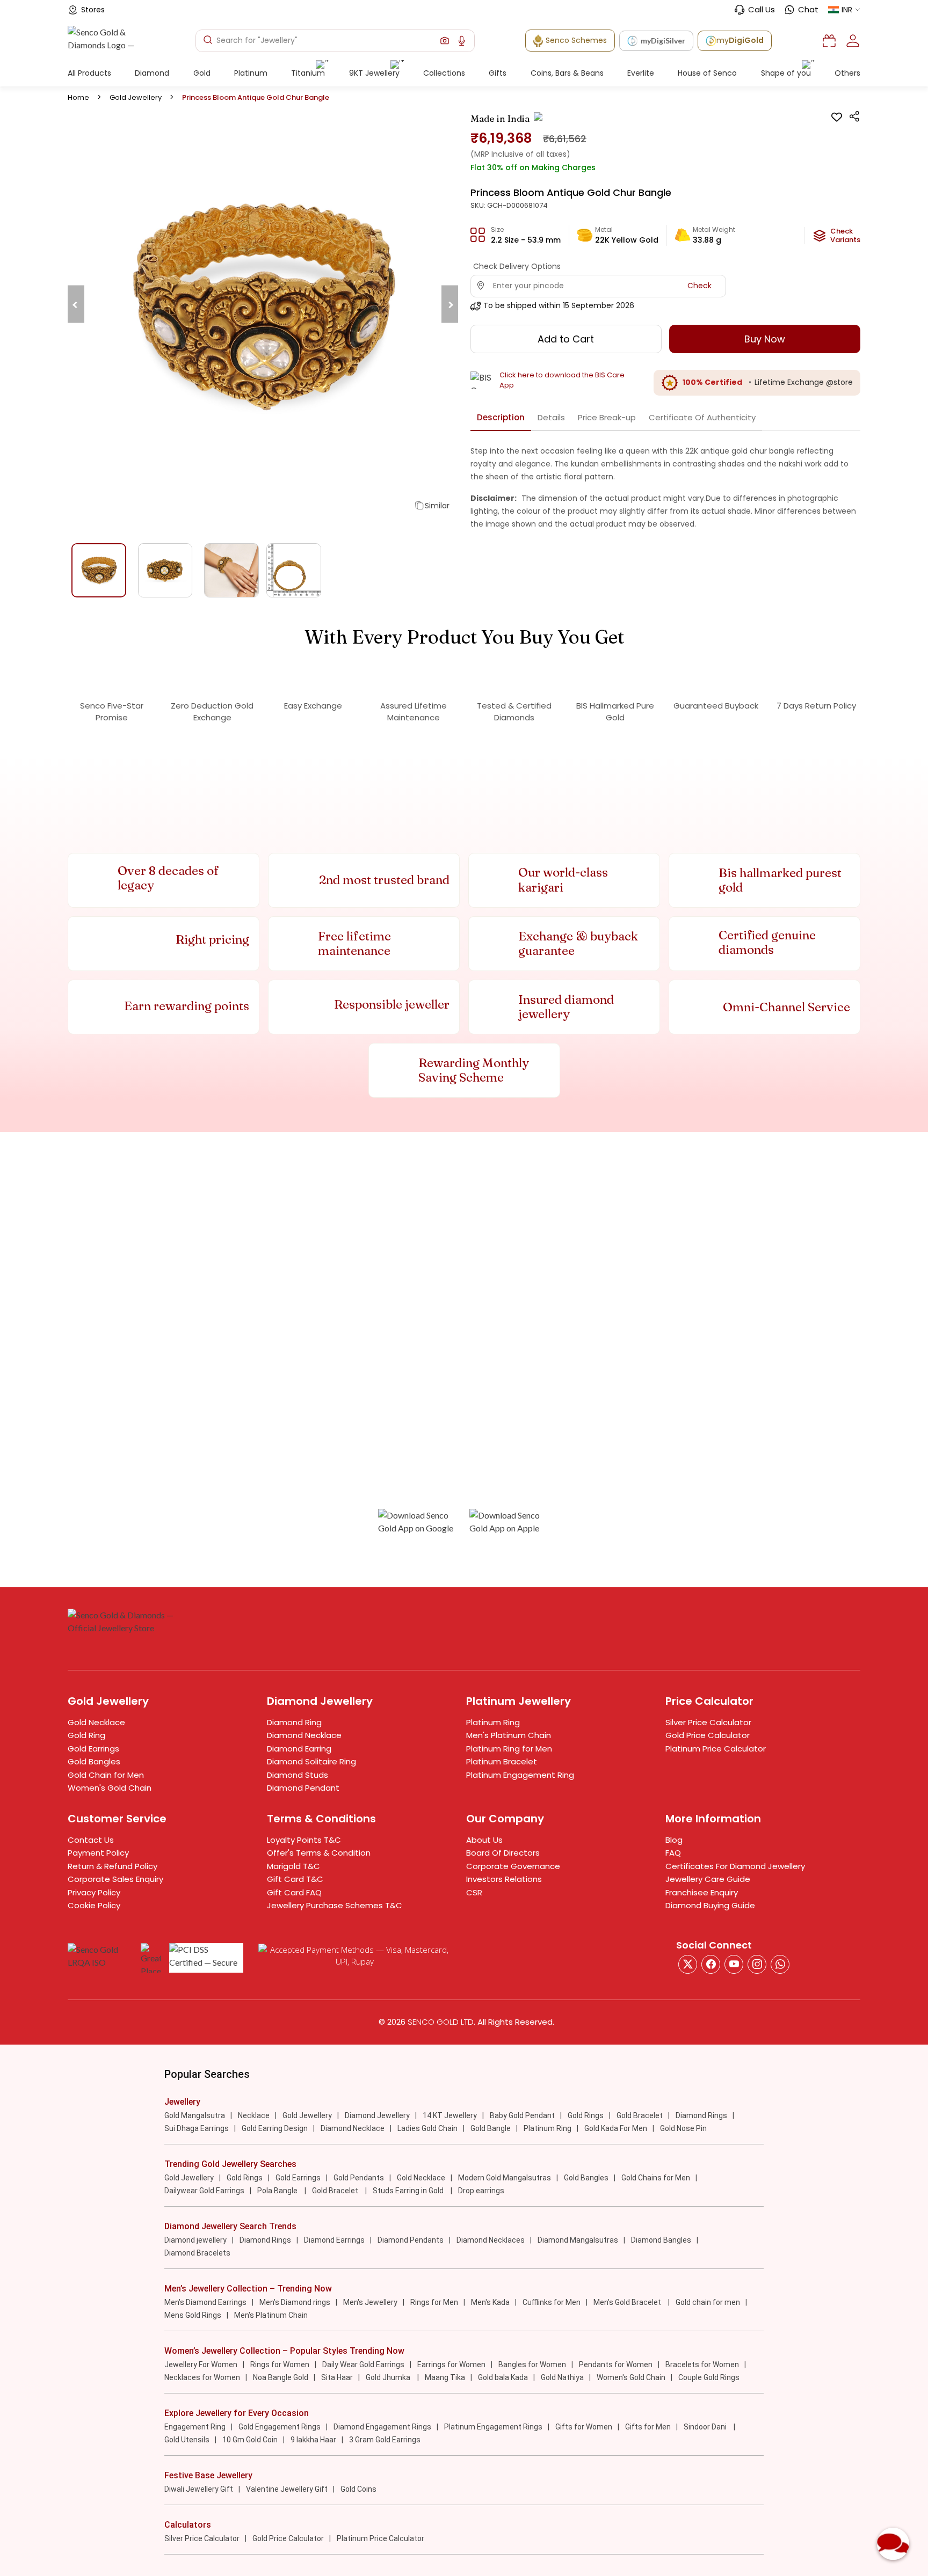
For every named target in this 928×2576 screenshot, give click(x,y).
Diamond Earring (299, 1749)
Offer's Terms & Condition (319, 1853)
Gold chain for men (708, 2302)
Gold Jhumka (389, 2377)
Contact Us (91, 1840)
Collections (444, 73)
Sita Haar (337, 2377)
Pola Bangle (278, 2191)
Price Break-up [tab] (607, 417)
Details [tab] (551, 417)
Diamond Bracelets (197, 2253)
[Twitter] (688, 1964)
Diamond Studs (298, 1775)
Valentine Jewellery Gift (287, 2489)
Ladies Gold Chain (427, 2128)
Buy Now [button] (765, 339)
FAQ (673, 1853)
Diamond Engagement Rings (382, 2427)
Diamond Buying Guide (710, 1905)
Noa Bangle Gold (281, 2377)
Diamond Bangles (661, 2240)
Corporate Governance (513, 1866)
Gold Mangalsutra (195, 2115)
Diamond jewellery (195, 2240)
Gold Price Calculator (708, 1735)
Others (847, 73)
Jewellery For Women (201, 2365)
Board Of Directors (503, 1853)
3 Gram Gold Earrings (385, 2440)
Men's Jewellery (370, 2302)
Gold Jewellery (136, 97)
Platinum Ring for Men (509, 1749)
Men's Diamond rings (295, 2302)
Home (78, 97)
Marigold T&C (293, 1866)
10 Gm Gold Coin (250, 2440)
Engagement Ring (195, 2427)
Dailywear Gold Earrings (204, 2191)
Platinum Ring (493, 1722)
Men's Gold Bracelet (628, 2302)
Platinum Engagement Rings (493, 2427)
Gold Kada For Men (616, 2128)
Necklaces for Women (202, 2377)
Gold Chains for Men (656, 2178)
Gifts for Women (584, 2427)
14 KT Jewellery (450, 2115)
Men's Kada (490, 2302)
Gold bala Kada (503, 2377)
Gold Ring (86, 1735)
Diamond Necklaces (491, 2240)
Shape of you (786, 73)
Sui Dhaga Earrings (197, 2128)
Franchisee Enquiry (702, 1892)
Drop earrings (481, 2191)
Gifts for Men (648, 2427)
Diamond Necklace (304, 1735)
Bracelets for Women (702, 2365)
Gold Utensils (187, 2440)
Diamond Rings (701, 2115)
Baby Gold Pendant (522, 2115)
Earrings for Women (451, 2365)
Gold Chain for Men (106, 1775)
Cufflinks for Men (552, 2302)
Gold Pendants (359, 2178)
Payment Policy (98, 1853)
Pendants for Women (616, 2365)
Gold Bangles (94, 1761)
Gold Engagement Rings (280, 2427)
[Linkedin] (780, 1964)
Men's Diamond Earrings (205, 2302)
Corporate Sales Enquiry (115, 1879)
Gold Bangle (491, 2128)
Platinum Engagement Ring (520, 1775)
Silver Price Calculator (708, 1722)
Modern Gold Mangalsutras (505, 2178)
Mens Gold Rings (193, 2315)
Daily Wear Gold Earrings (363, 2365)
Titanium (308, 73)
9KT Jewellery (374, 73)
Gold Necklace (96, 1722)
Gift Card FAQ (294, 1892)
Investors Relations (504, 1879)
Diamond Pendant (303, 1788)
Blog (674, 1840)
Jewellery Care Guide (708, 1879)
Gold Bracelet (640, 2115)
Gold (202, 73)
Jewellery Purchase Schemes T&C (335, 1905)
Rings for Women (280, 2365)
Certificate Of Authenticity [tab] (702, 417)
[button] (445, 41)
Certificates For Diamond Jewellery (735, 1866)
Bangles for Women (532, 2365)
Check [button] (699, 286)
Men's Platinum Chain (509, 1735)
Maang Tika (445, 2377)
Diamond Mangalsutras (578, 2240)
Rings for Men (434, 2302)
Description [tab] (501, 417)
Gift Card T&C (295, 1879)
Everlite (641, 73)
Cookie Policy (94, 1905)
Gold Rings (586, 2115)
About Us (484, 1840)
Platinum (251, 73)
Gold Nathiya (562, 2377)
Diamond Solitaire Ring (311, 1761)
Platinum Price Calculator (716, 1749)
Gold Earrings (93, 1749)
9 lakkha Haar (313, 2440)
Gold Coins (358, 2489)
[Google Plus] (757, 1964)
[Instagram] (734, 1964)
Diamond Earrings (334, 2240)
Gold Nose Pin (683, 2128)
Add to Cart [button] (566, 339)
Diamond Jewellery (377, 2115)
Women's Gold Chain (110, 1788)
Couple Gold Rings (709, 2377)
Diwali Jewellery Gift (199, 2489)
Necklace (254, 2115)
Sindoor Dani (706, 2427)
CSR (474, 1892)
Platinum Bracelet (502, 1761)
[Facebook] (711, 1964)
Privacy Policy (94, 1892)
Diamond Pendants (411, 2240)
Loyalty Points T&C (304, 1840)
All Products (89, 73)
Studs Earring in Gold (409, 2191)
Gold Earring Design (275, 2128)
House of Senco (707, 73)
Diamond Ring (294, 1722)
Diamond (152, 73)
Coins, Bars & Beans (567, 73)
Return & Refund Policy (113, 1866)
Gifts (498, 73)
